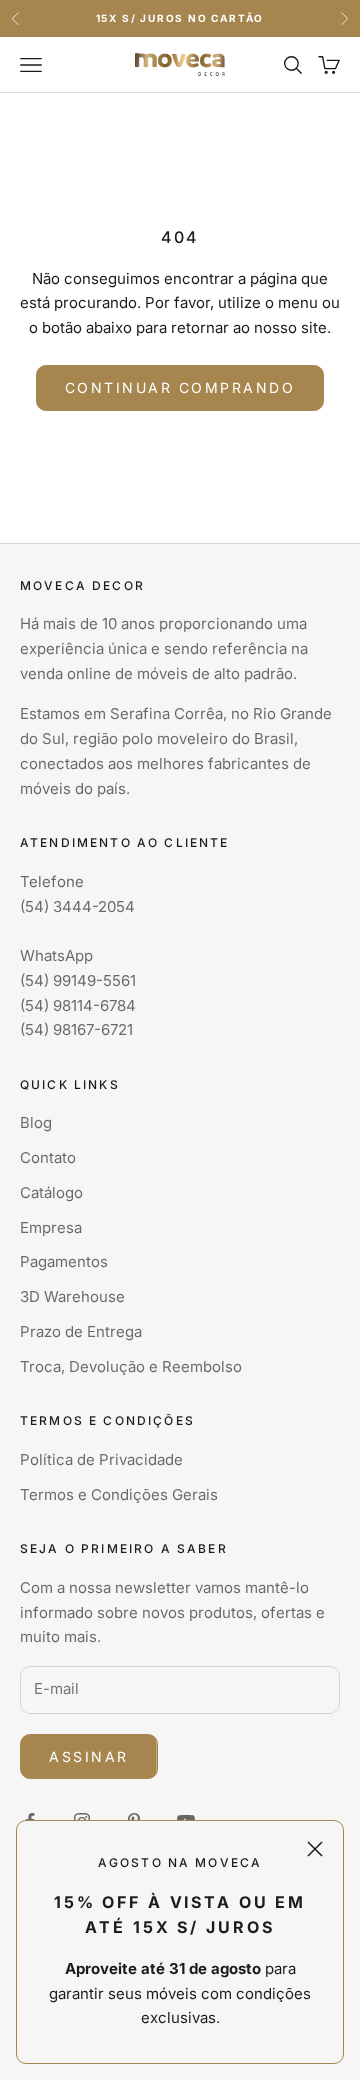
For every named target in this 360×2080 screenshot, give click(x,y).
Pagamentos (64, 1261)
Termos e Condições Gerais (119, 1494)
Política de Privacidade (101, 1459)
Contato (48, 1157)
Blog (36, 1122)
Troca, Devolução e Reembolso (131, 1366)
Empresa (51, 1227)
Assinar (89, 1756)
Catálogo (51, 1192)
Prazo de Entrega (81, 1331)
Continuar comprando (180, 387)
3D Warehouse (72, 1296)
